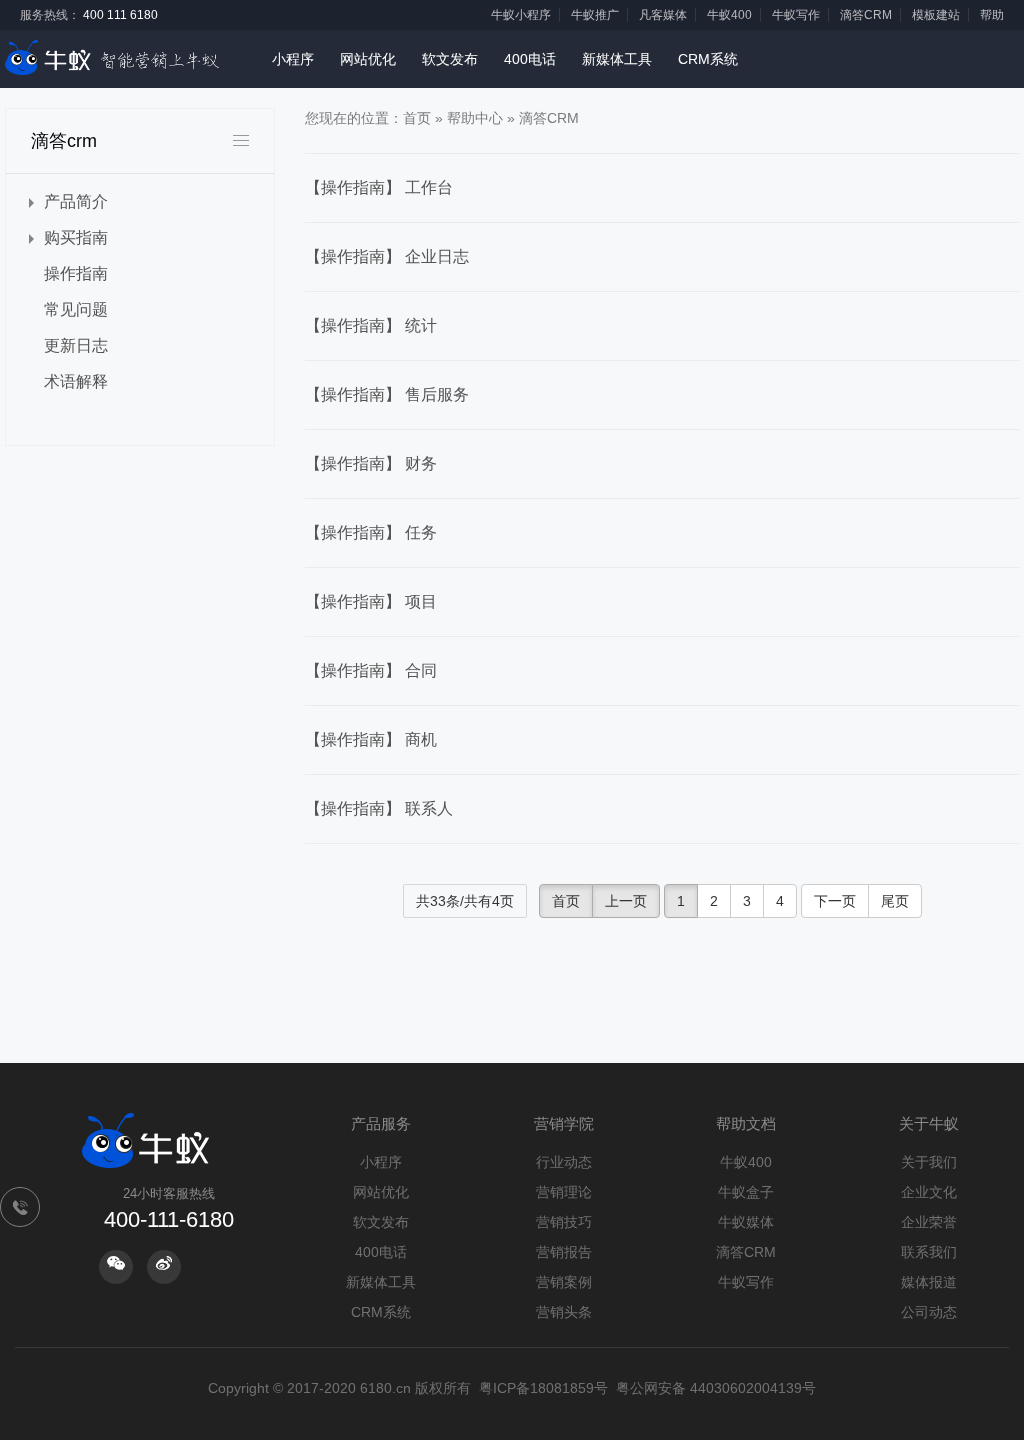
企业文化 (929, 1192)
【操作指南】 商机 (371, 739)
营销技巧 (564, 1222)
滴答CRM (866, 15)
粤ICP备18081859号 (543, 1388)
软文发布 (450, 59)
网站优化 (368, 59)
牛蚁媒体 (746, 1222)
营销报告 (564, 1252)
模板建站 (936, 15)
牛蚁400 (729, 15)
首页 (417, 118)
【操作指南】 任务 (371, 532)
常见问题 (76, 309)
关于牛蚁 (929, 1123)
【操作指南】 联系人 (379, 808)
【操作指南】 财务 (371, 463)
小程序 (293, 59)
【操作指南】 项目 (371, 601)
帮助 (992, 15)
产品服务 (381, 1123)
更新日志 (76, 345)
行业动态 (564, 1162)
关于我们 (929, 1162)
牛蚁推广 (595, 15)
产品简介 (76, 201)
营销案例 (564, 1282)
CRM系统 (708, 59)
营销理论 (564, 1192)
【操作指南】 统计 (371, 325)
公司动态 (929, 1312)
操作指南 (76, 273)
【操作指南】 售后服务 (387, 394)
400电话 (530, 59)
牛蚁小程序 (521, 15)
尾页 (895, 901)
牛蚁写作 (796, 15)
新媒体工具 (617, 59)
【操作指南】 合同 (371, 670)
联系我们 (929, 1252)
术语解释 (76, 381)
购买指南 (76, 237)
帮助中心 (475, 118)
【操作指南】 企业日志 (387, 256)
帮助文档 (746, 1123)
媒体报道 (929, 1282)
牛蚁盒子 (746, 1192)
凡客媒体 (663, 15)
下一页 (835, 901)
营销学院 (564, 1123)
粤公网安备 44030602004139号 (716, 1388)
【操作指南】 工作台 (379, 187)
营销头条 (564, 1312)
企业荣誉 (929, 1222)
